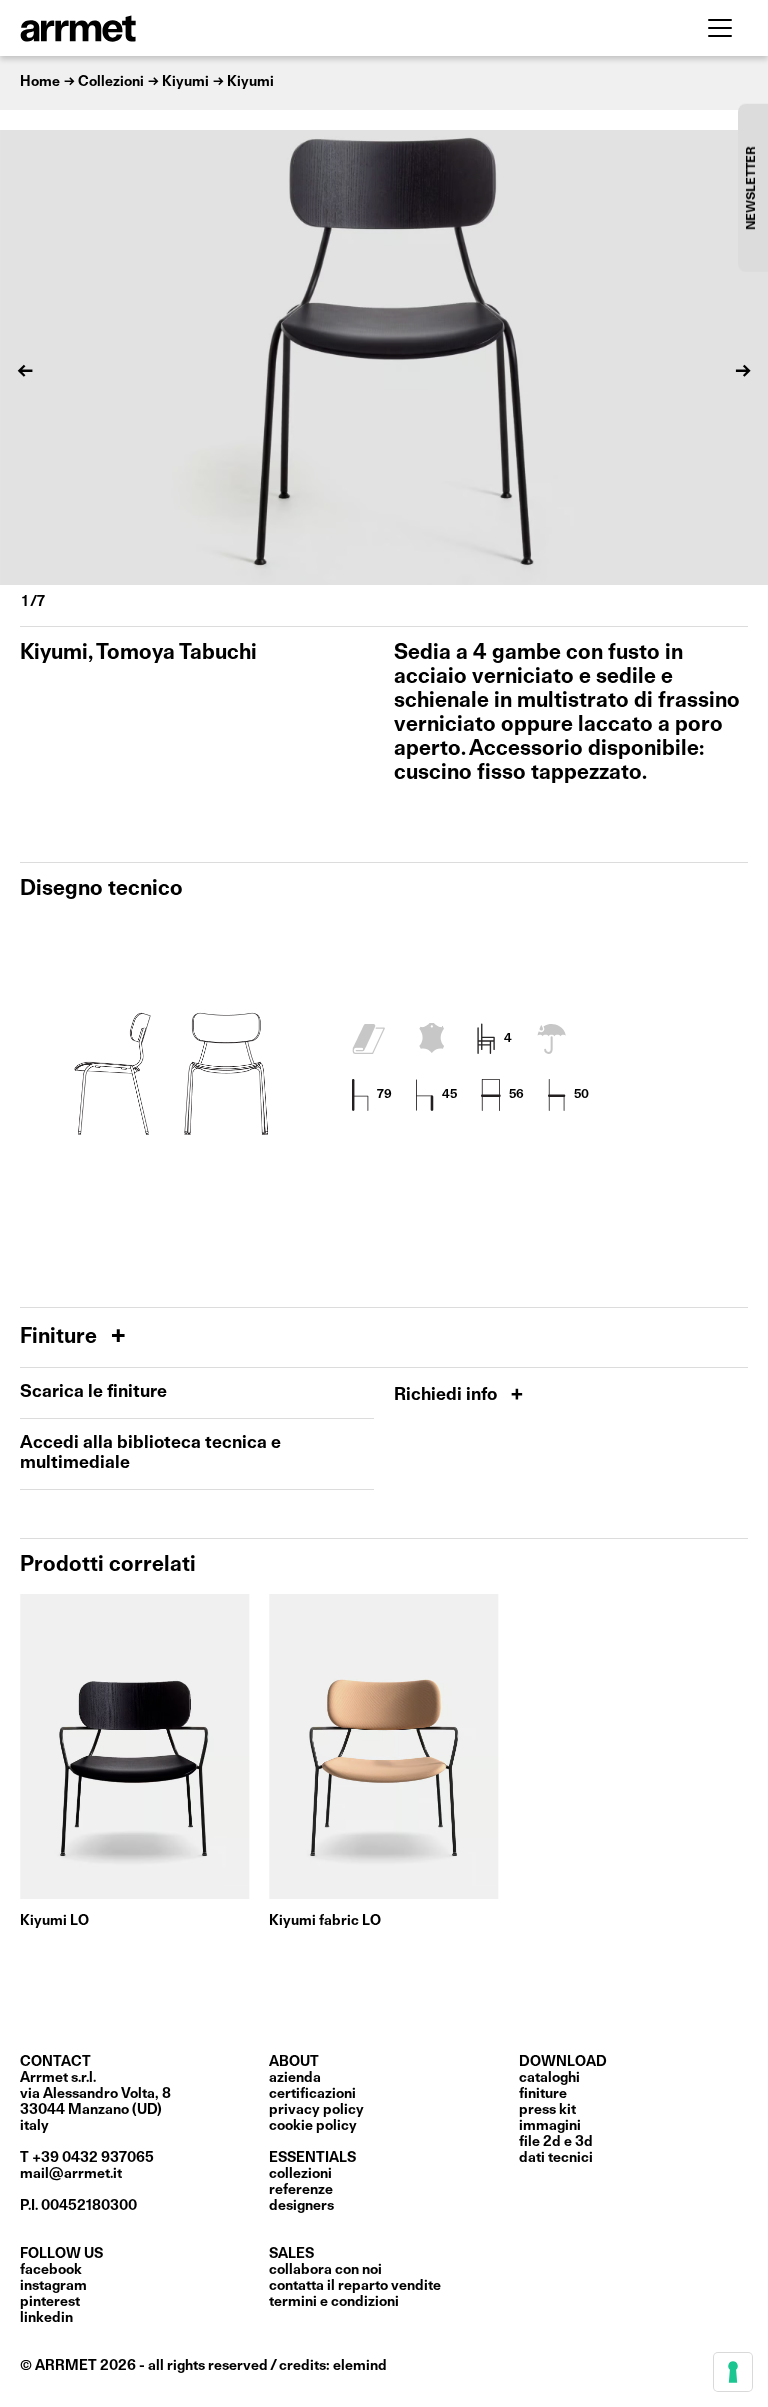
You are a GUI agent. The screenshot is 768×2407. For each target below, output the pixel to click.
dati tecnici (556, 2158)
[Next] (743, 370)
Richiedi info (447, 1395)
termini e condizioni (334, 2302)
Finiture (61, 1337)
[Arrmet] (133, 28)
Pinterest (50, 2302)
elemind (360, 2366)
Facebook (51, 2270)
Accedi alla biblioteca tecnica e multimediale (150, 1453)
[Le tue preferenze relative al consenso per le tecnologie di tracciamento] (733, 2372)
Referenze (301, 2190)
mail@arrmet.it (71, 2174)
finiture (543, 2094)
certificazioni (312, 2094)
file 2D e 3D (556, 2142)
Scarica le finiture (93, 1392)
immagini (550, 2126)
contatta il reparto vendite (355, 2286)
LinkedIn (46, 2318)
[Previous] (25, 370)
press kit (547, 2110)
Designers (301, 2206)
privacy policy (316, 2110)
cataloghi (549, 2078)
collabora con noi (325, 2270)
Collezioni (300, 2174)
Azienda (295, 2078)
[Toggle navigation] (720, 28)
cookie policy (313, 2126)
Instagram (53, 2286)
